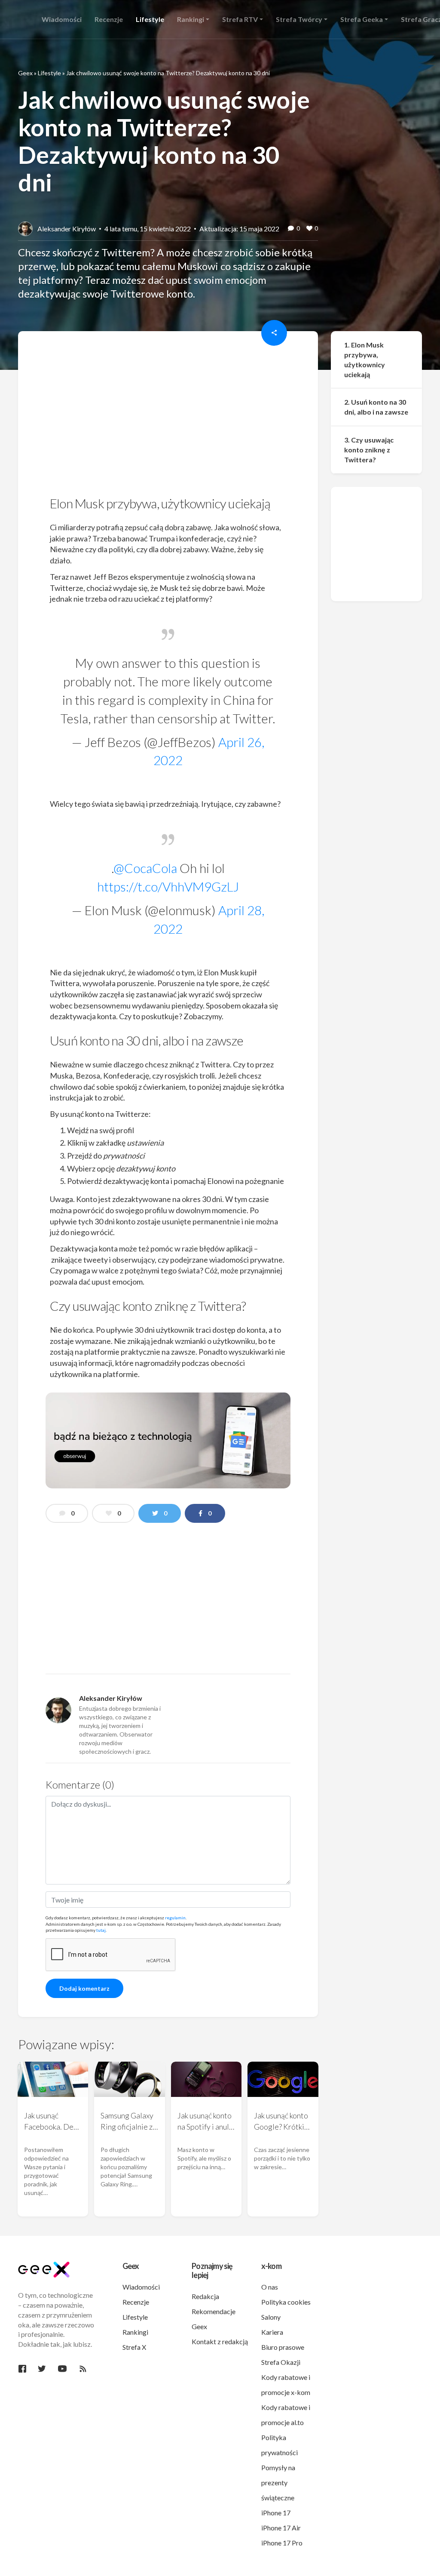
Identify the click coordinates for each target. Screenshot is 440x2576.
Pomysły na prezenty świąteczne (278, 2482)
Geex (25, 73)
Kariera (272, 2332)
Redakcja (205, 2296)
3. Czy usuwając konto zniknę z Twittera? (369, 450)
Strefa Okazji (281, 2362)
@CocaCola (145, 868)
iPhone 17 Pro (282, 2543)
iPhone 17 (276, 2513)
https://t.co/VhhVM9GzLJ (168, 886)
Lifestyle (49, 73)
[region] (168, 416)
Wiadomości (141, 2287)
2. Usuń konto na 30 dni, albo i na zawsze (376, 407)
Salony (271, 2317)
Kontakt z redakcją (220, 2341)
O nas (270, 2287)
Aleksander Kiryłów (67, 229)
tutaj (101, 1930)
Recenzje (136, 2302)
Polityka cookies (286, 2302)
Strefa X (134, 2347)
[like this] (309, 229)
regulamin (175, 1918)
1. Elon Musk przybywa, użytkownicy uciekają (365, 360)
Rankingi (135, 2332)
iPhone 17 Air (281, 2528)
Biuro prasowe (283, 2347)
